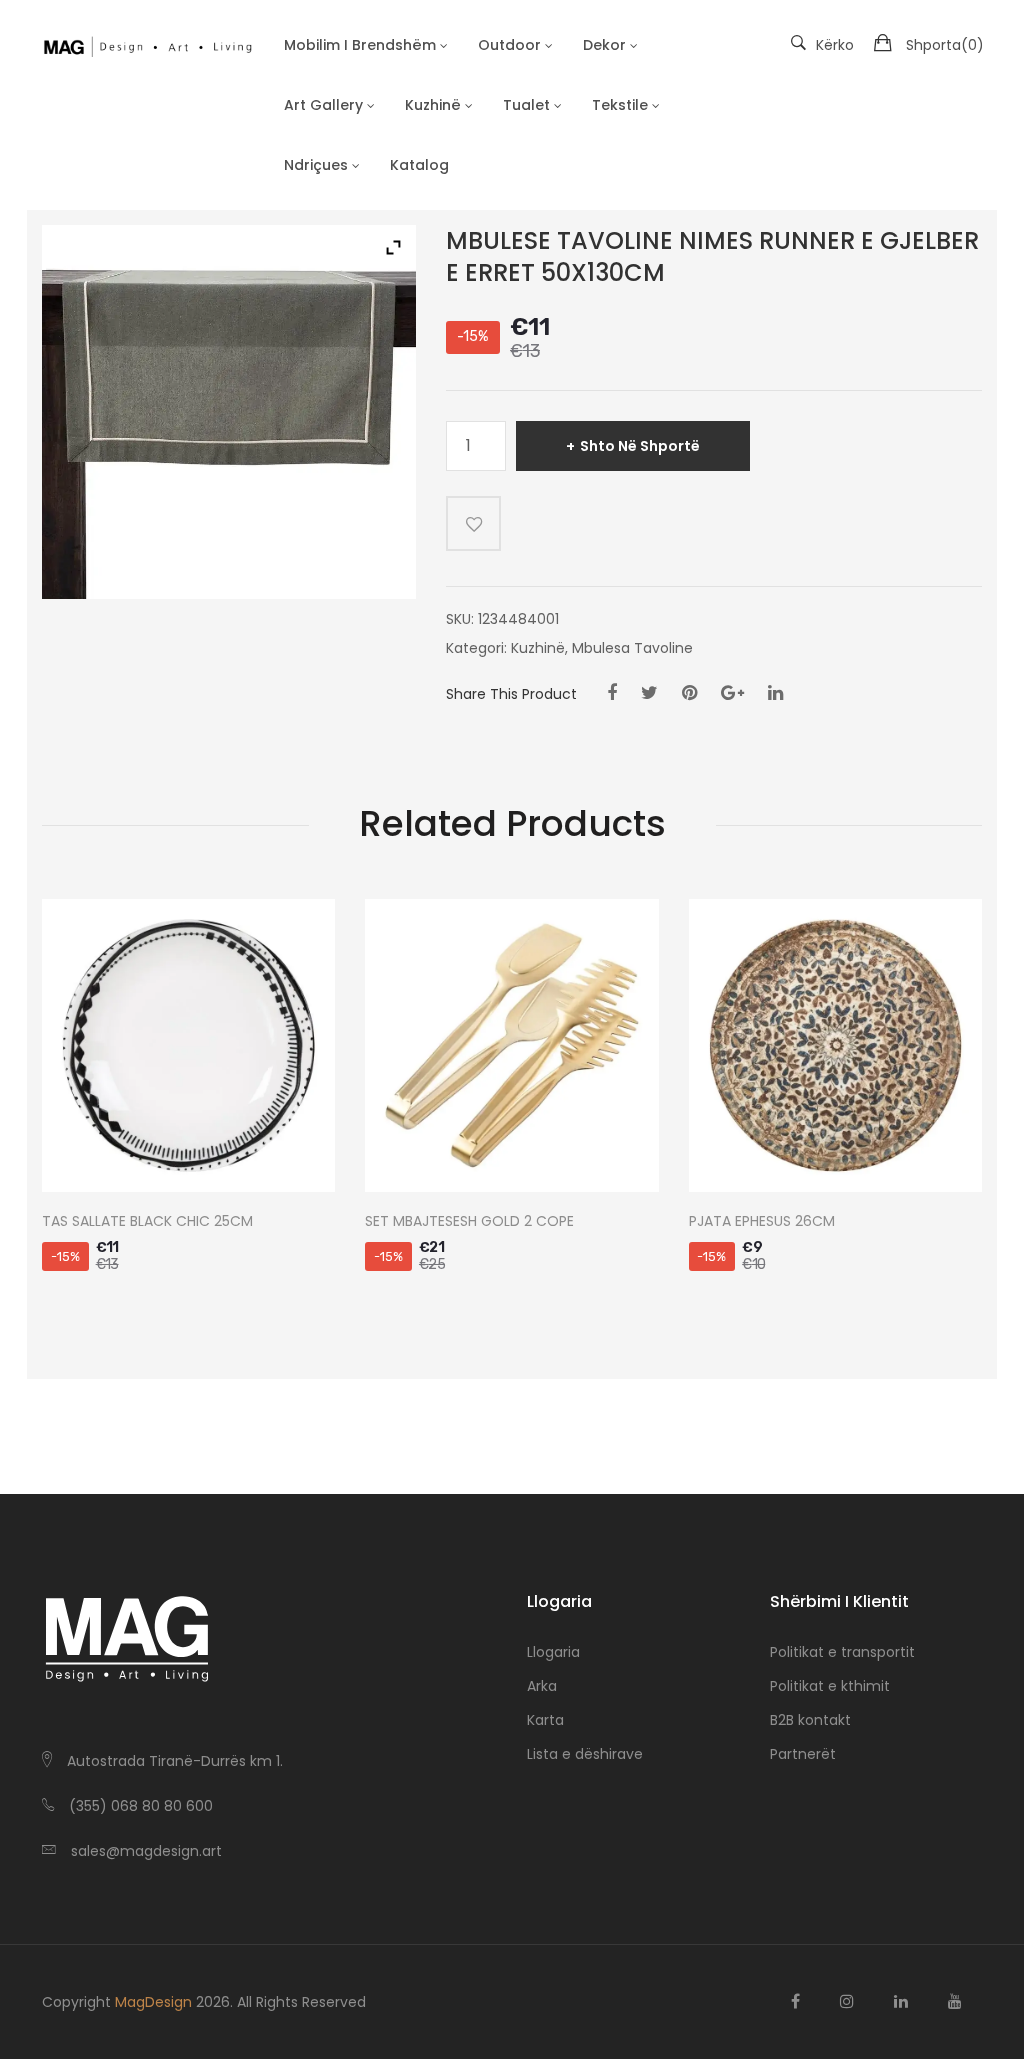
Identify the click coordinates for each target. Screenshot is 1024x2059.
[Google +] (732, 693)
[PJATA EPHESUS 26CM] (835, 1045)
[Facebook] (612, 693)
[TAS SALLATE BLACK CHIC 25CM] (188, 1045)
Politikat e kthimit (830, 1686)
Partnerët (803, 1754)
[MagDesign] (147, 45)
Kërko (835, 45)
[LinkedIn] (775, 693)
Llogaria (553, 1652)
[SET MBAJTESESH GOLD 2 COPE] (511, 1045)
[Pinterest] (689, 693)
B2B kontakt (810, 1720)
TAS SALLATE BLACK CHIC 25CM (147, 1221)
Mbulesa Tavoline (632, 648)
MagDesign (153, 2002)
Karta (545, 1720)
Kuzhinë (538, 648)
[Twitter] (649, 693)
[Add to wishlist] (473, 523)
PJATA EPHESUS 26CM (762, 1221)
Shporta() (945, 45)
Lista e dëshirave (585, 1754)
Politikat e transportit (842, 1652)
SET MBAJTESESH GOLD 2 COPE (469, 1221)
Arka (542, 1686)
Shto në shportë (640, 446)
